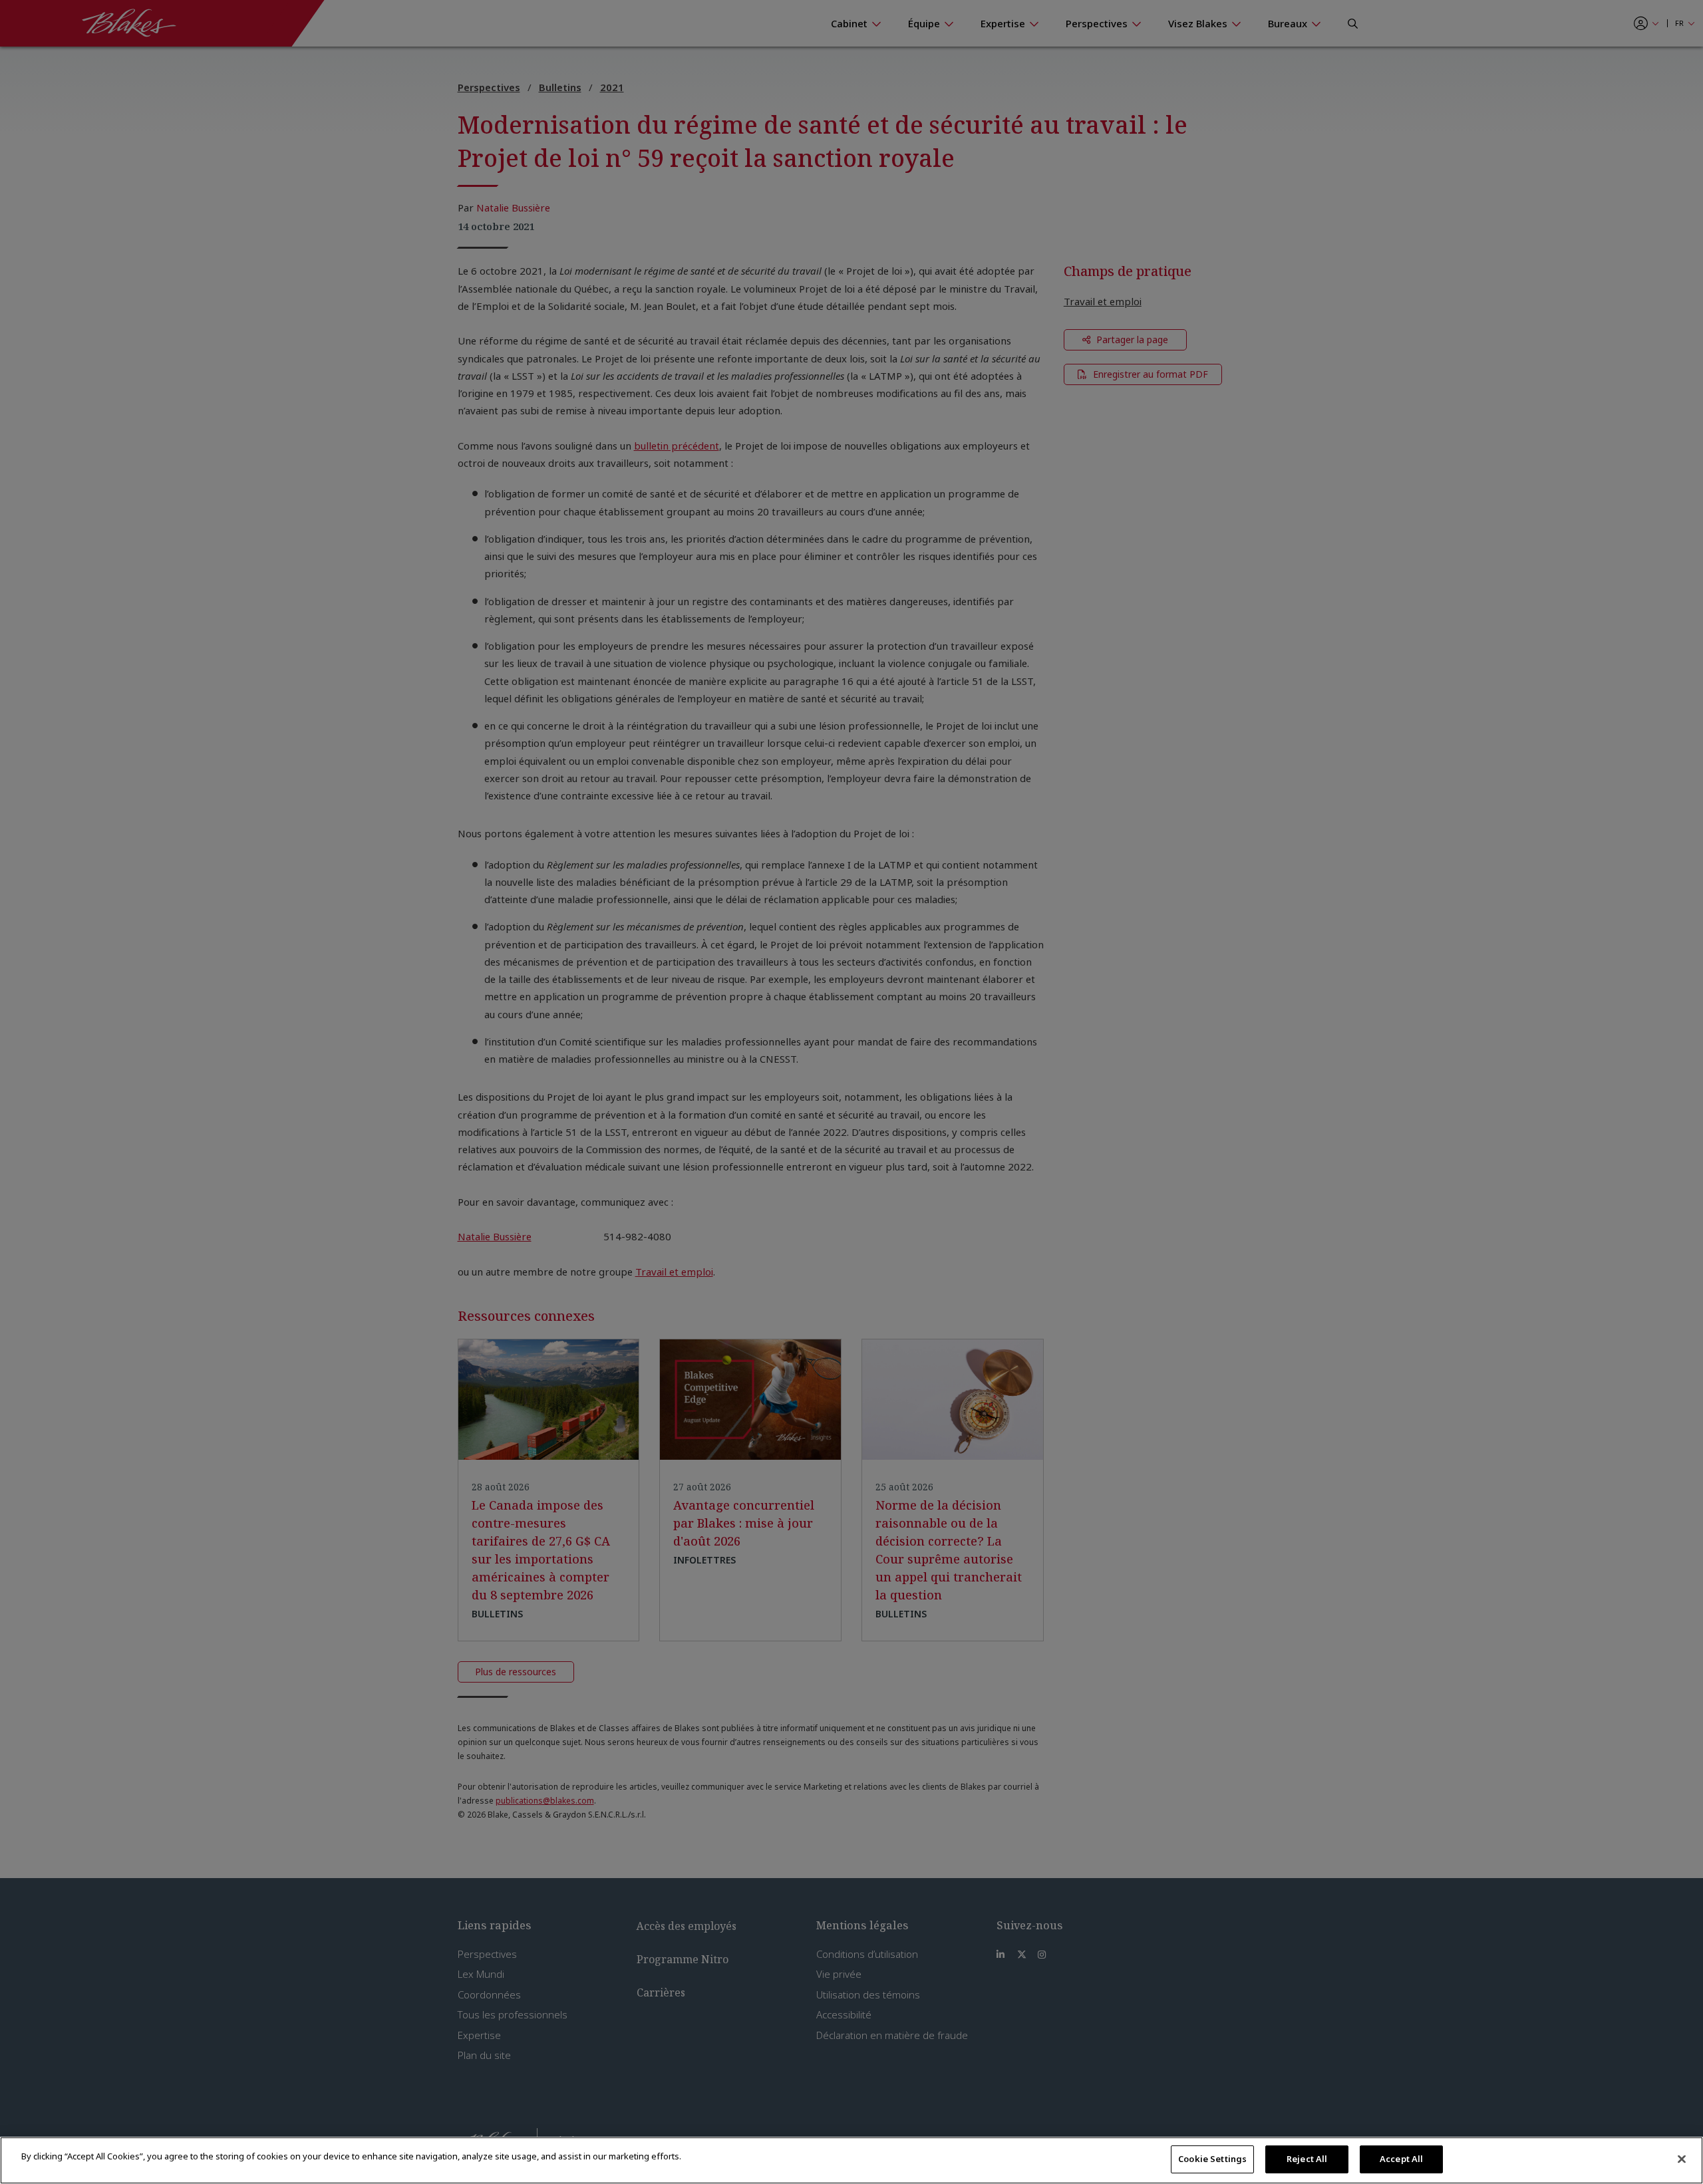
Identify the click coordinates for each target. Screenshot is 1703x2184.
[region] (851, 2160)
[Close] (1682, 2159)
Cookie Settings (1212, 2159)
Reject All (1307, 2159)
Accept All (1401, 2159)
